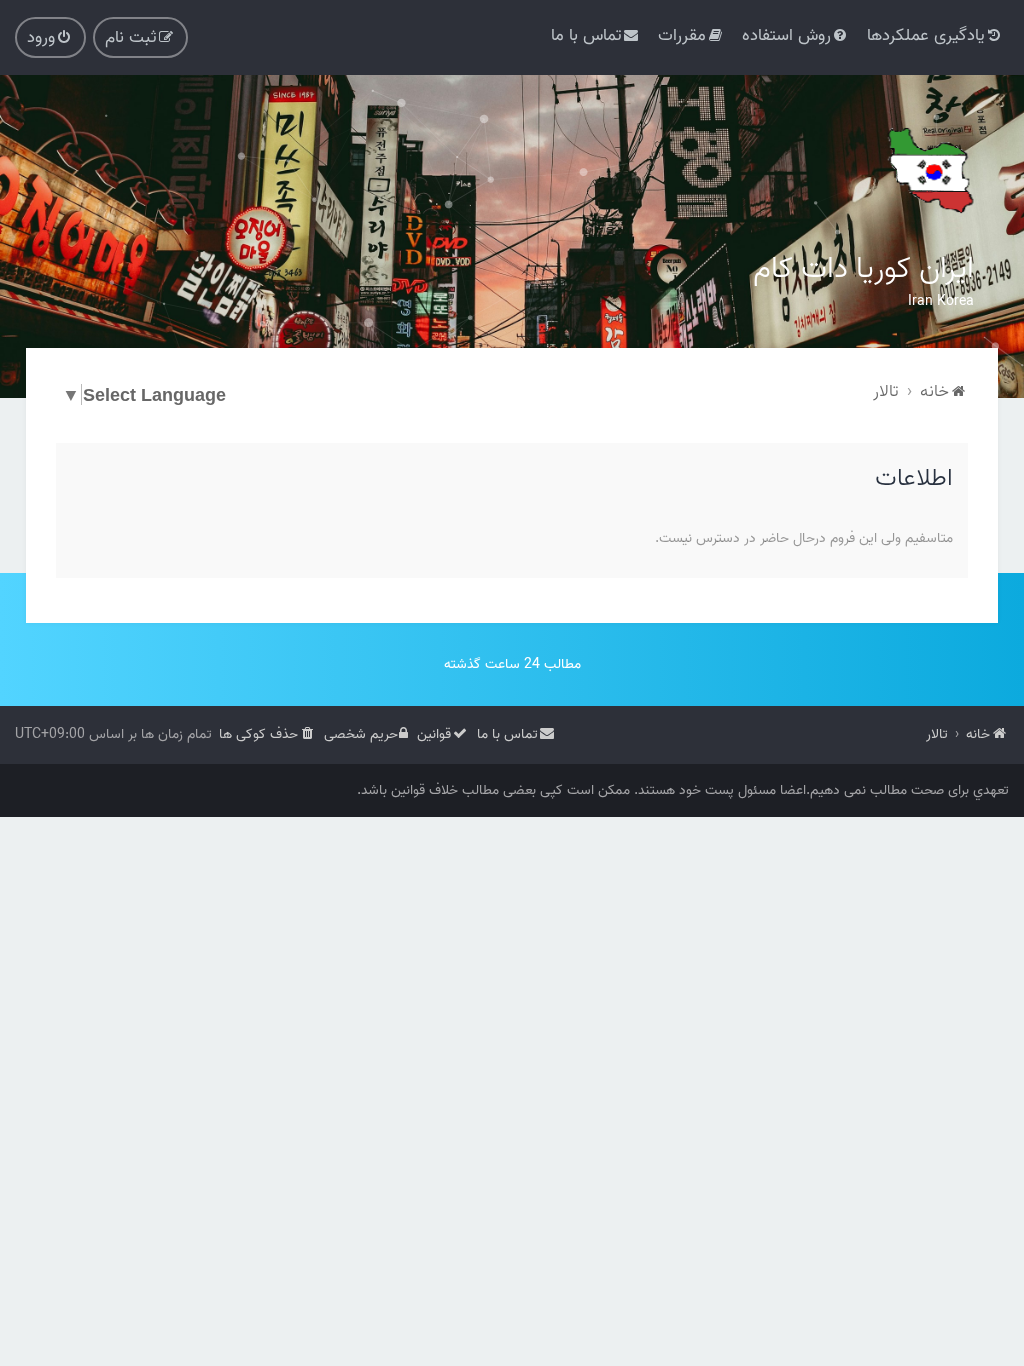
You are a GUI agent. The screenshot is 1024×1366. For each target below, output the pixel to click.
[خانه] (929, 170)
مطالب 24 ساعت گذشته (512, 664)
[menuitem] (935, 35)
